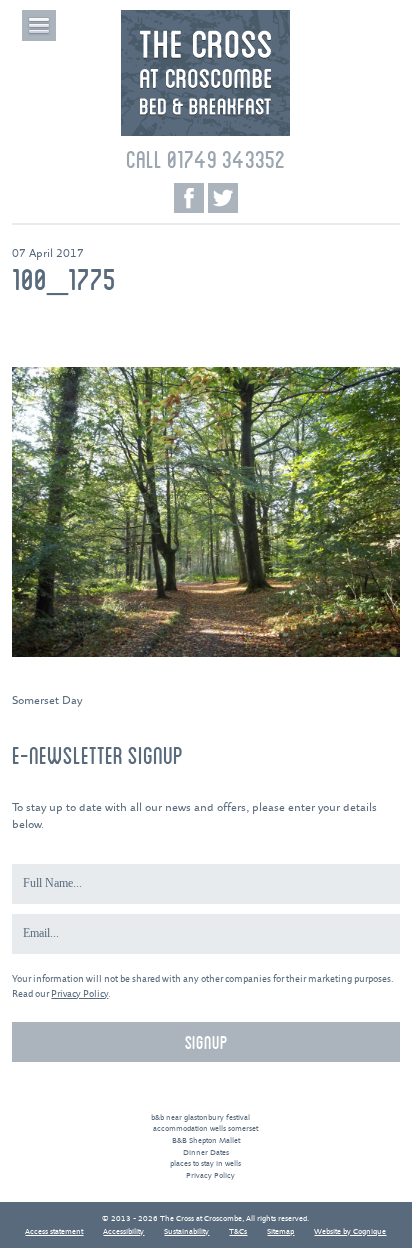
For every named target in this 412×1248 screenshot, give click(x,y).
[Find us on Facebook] (189, 198)
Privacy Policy (79, 994)
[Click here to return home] (205, 133)
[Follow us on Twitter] (223, 198)
